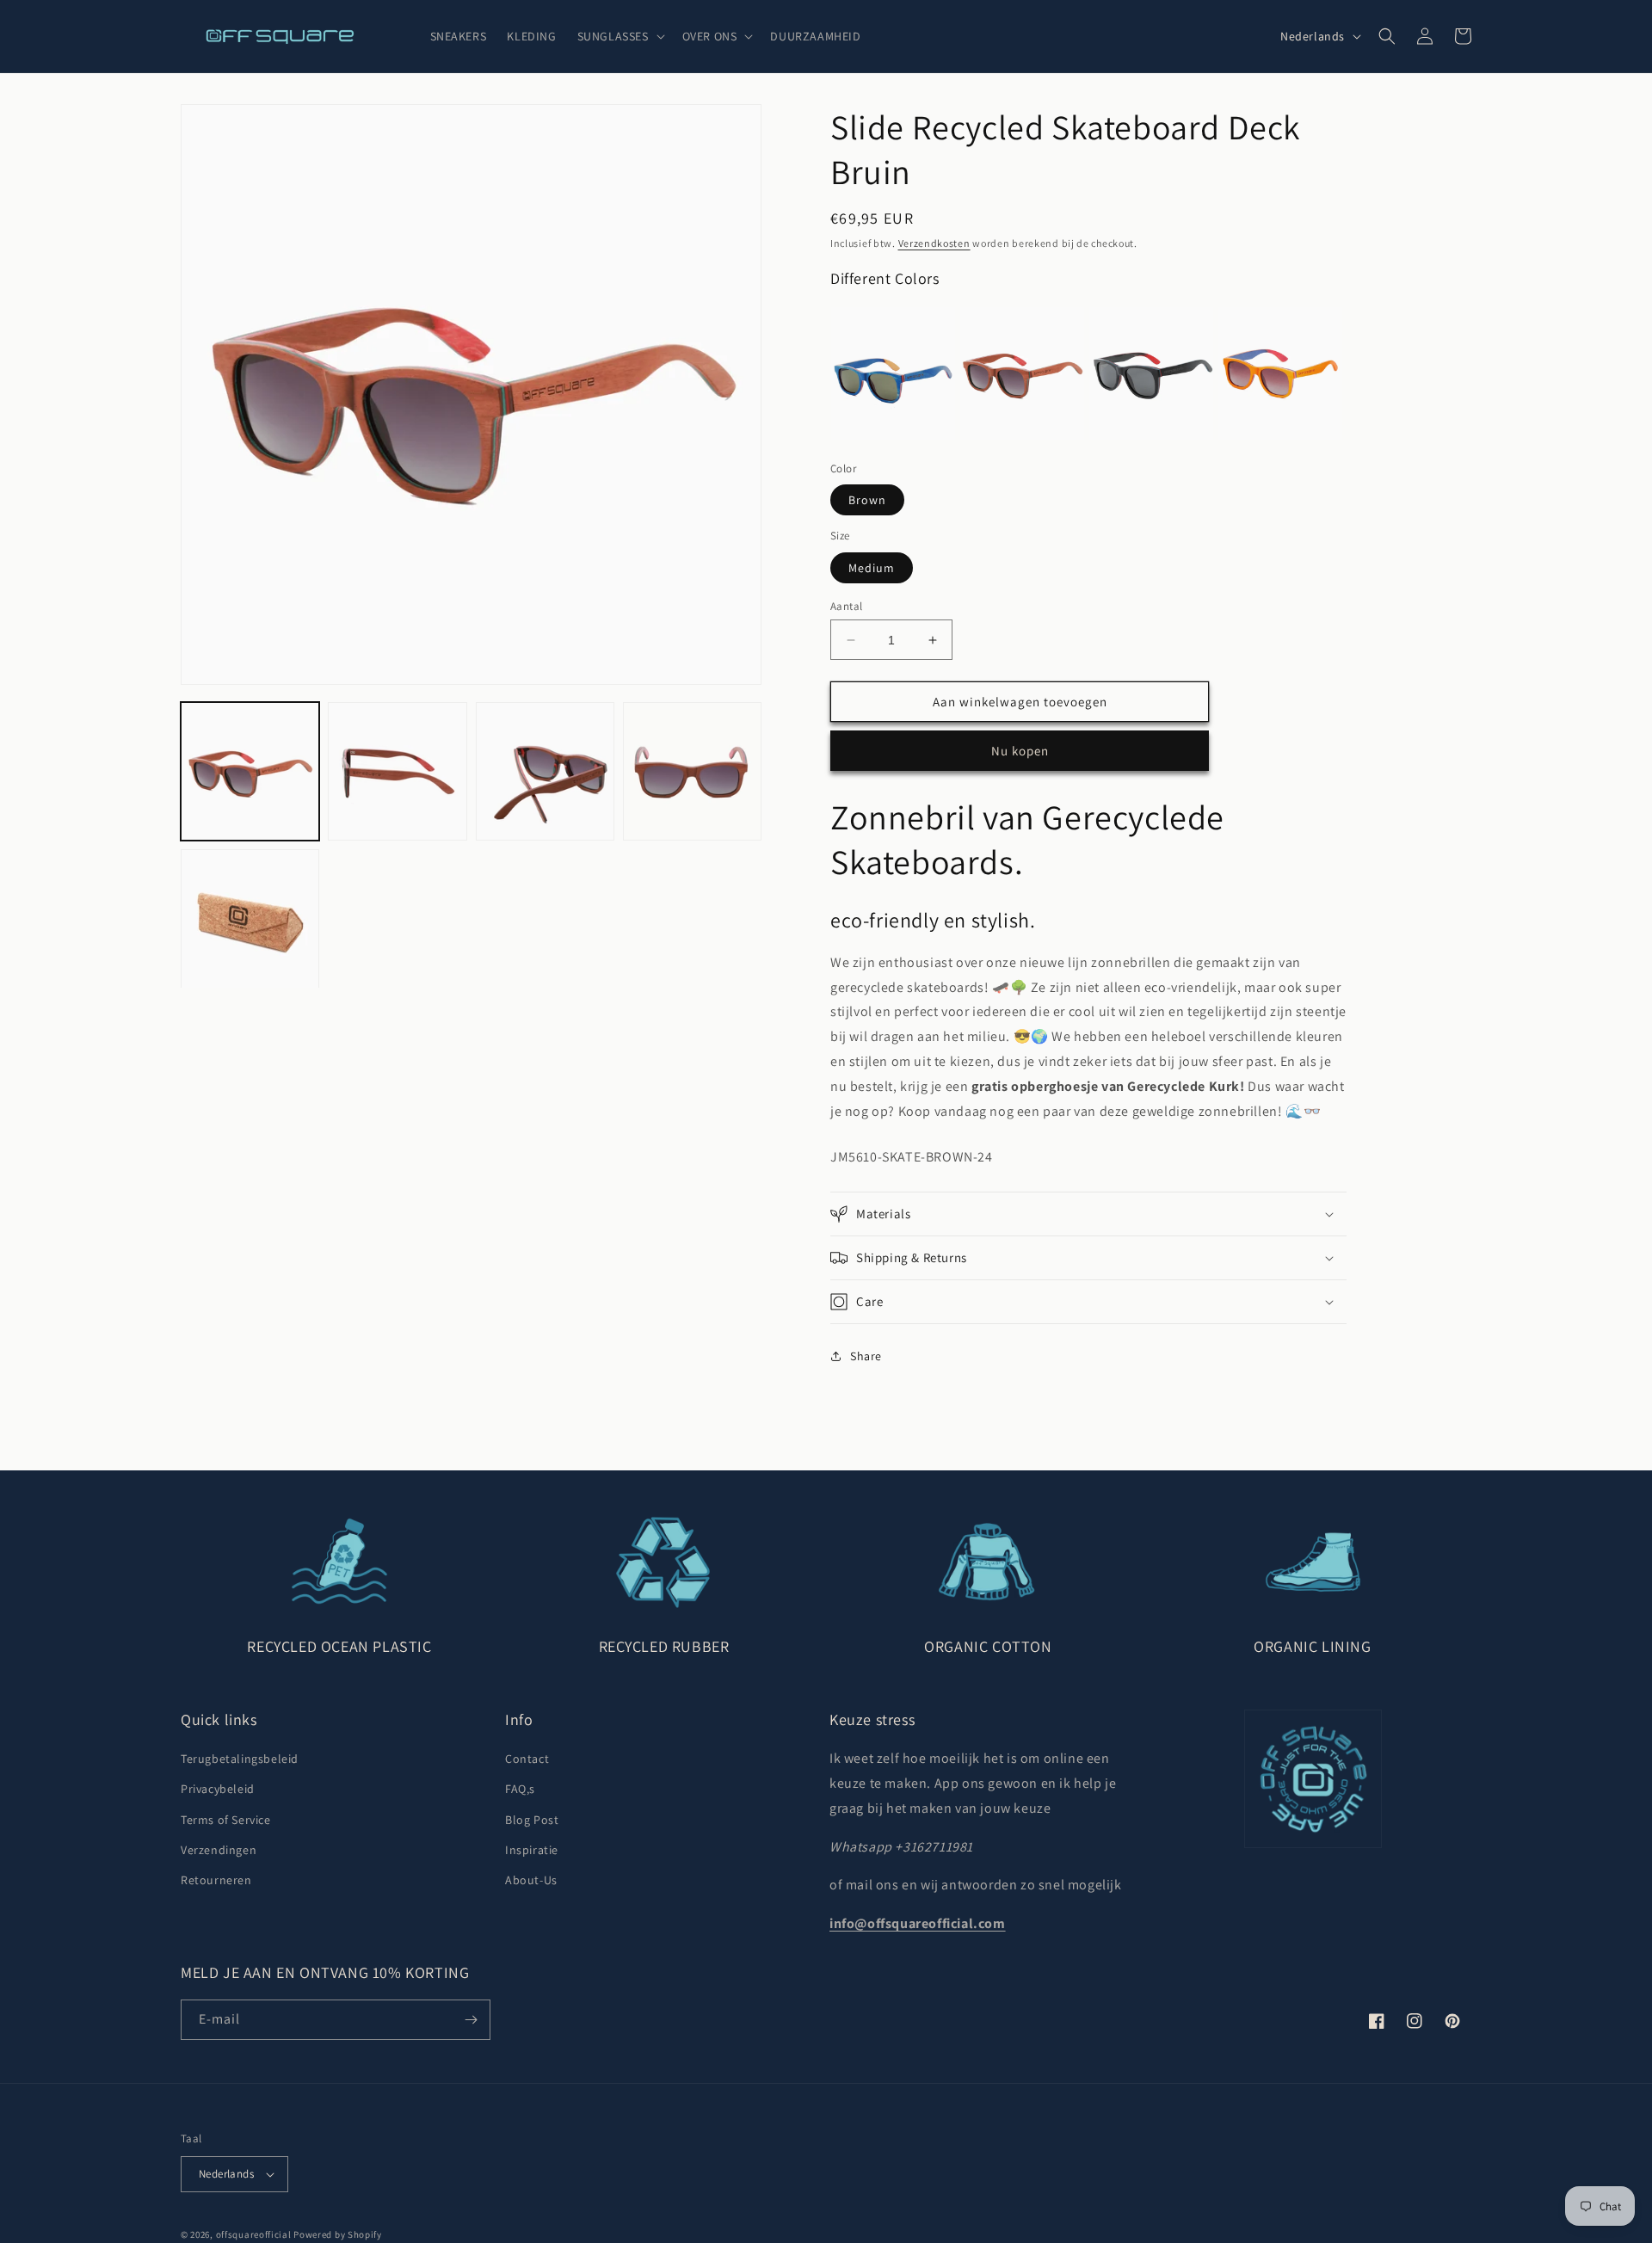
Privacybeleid (218, 1789)
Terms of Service (226, 1820)
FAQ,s (520, 1789)
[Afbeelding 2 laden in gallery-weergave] (397, 771)
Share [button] (866, 1356)
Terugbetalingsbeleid (240, 1759)
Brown (867, 500)
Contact (527, 1759)
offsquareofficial (254, 2234)
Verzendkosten (934, 243)
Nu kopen (1020, 751)
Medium (872, 568)
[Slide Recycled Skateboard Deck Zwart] (1151, 373)
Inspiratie (532, 1850)
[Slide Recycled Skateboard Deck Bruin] (1022, 373)
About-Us (531, 1880)
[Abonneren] (471, 2020)
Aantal (846, 606)
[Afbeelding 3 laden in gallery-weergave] (545, 771)
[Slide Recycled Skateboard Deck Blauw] (893, 373)
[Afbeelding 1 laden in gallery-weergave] (250, 771)
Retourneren (216, 1880)
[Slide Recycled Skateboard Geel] (1280, 373)
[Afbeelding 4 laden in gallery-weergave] (692, 771)
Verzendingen (219, 1850)
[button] (619, 36)
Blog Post (532, 1820)
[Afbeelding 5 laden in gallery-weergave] (250, 918)
